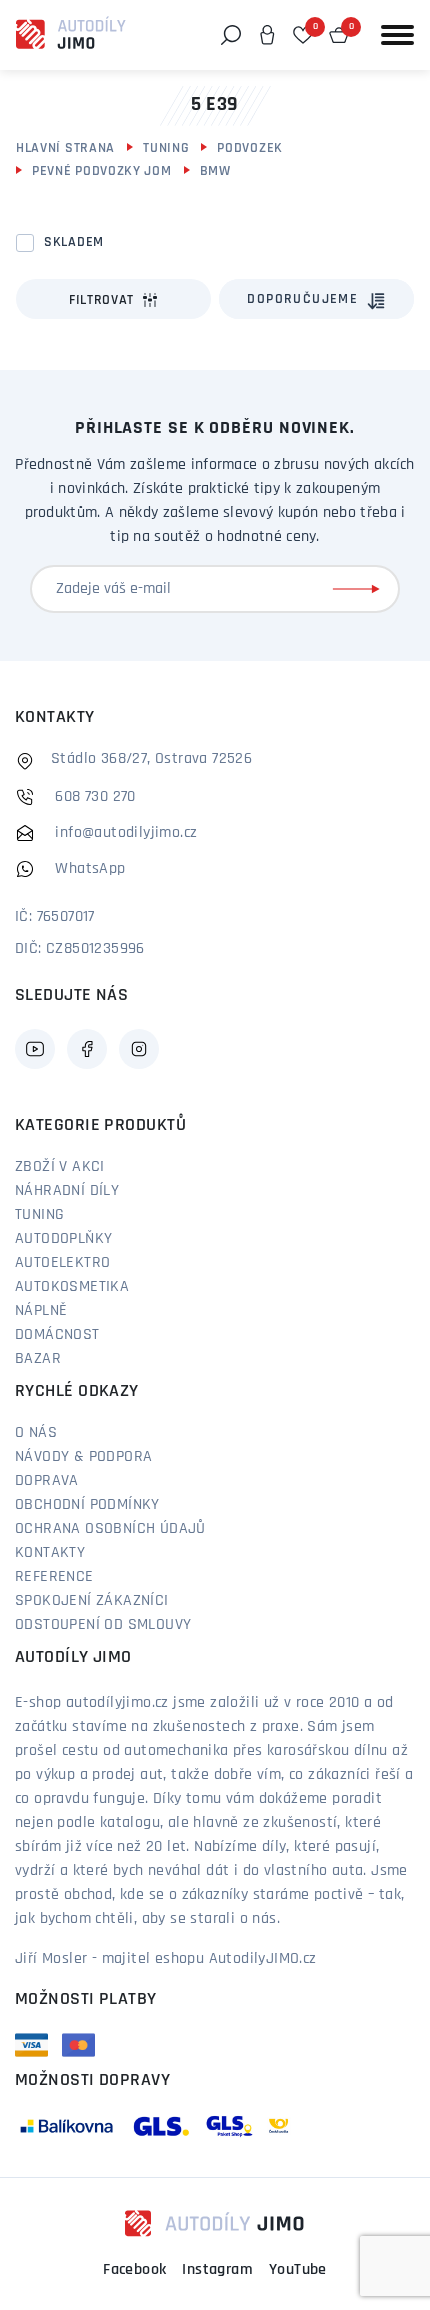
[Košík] (339, 35)
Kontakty (50, 1553)
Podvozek (250, 148)
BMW (215, 171)
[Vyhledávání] (231, 35)
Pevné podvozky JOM (102, 171)
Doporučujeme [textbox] (302, 299)
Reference (54, 1577)
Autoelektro (62, 1263)
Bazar (38, 1359)
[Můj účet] (267, 35)
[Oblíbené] (303, 35)
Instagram (217, 2270)
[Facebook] (87, 1049)
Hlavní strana (65, 148)
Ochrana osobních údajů (110, 1529)
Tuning (166, 148)
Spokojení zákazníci (92, 1601)
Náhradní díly (67, 1191)
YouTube (298, 2270)
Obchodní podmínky (87, 1505)
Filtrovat (101, 300)
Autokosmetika (72, 1287)
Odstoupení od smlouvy (103, 1625)
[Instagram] (139, 1049)
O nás (36, 1433)
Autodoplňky (63, 1239)
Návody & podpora (83, 1457)
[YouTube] (35, 1049)
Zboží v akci (60, 1167)
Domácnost (57, 1335)
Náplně (41, 1311)
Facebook (134, 2270)
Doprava (47, 1481)
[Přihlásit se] (360, 589)
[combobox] (316, 299)
